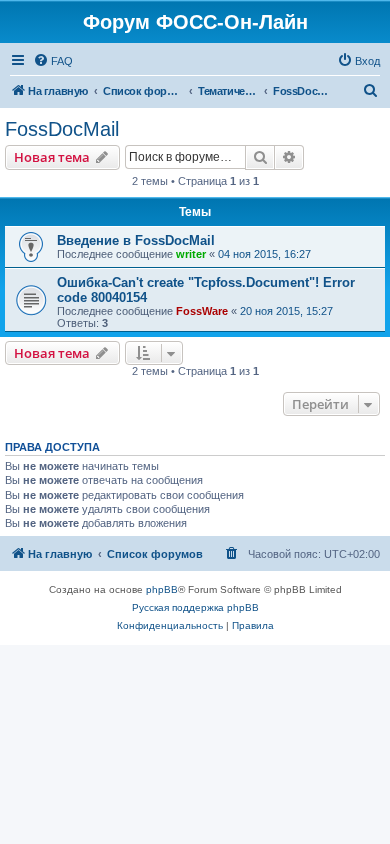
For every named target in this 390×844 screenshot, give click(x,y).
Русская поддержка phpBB (195, 607)
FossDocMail (62, 129)
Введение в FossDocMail (136, 240)
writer (191, 254)
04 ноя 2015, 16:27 (264, 254)
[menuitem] (53, 61)
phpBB (162, 589)
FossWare (202, 311)
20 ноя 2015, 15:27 (286, 311)
